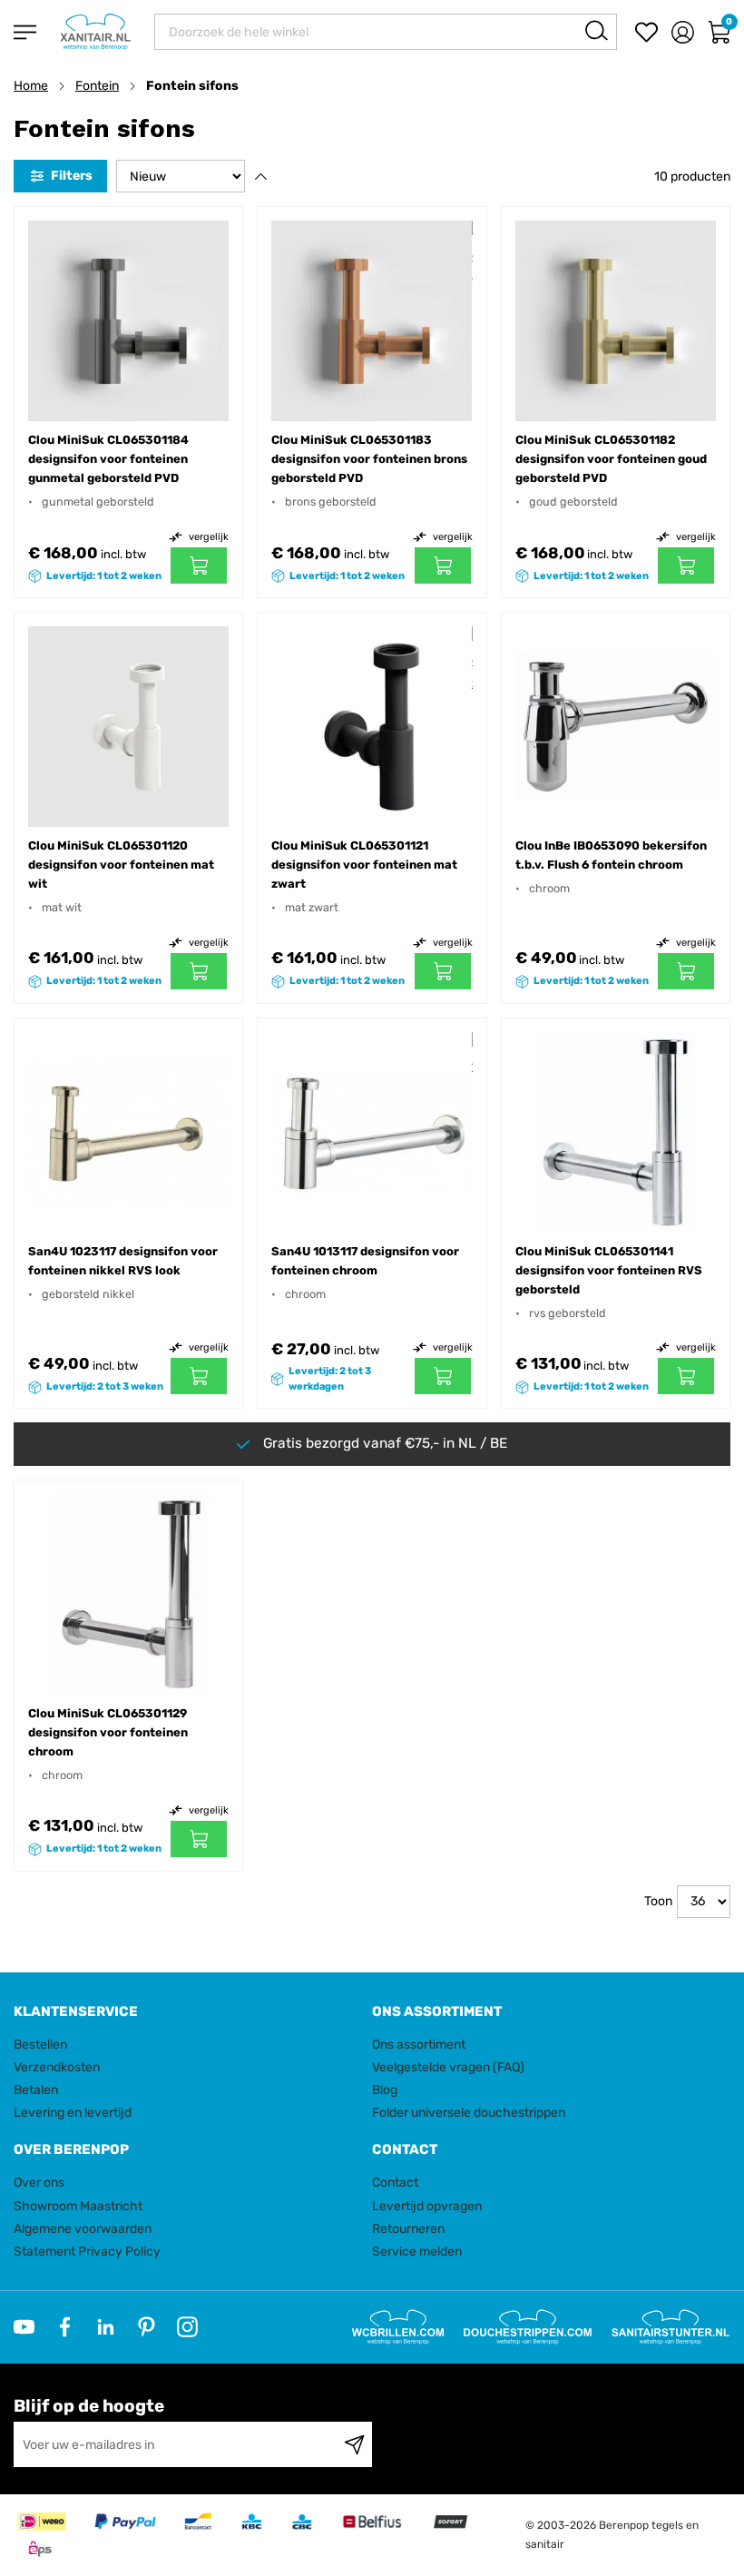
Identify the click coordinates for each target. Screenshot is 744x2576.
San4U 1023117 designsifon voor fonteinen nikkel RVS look (123, 1261)
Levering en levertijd (73, 2113)
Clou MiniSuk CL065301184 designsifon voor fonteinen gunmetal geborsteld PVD (108, 459)
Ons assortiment (419, 2045)
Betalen (36, 2090)
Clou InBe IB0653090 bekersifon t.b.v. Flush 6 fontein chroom (611, 855)
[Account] (683, 32)
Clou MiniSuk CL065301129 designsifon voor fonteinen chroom (108, 1732)
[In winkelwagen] (199, 565)
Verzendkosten (57, 2067)
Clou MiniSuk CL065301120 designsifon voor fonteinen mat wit (121, 865)
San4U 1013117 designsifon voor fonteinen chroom (365, 1261)
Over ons (39, 2183)
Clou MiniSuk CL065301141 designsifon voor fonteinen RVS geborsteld (609, 1270)
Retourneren (408, 2229)
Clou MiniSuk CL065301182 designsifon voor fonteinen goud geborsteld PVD (611, 459)
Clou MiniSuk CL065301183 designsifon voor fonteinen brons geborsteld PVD (369, 459)
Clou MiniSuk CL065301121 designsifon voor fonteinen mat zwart (364, 865)
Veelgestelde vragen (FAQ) (448, 2067)
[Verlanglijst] (646, 32)
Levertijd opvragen (427, 2206)
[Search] (597, 30)
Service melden (417, 2252)
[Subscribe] (354, 2444)
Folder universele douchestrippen (469, 2113)
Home (31, 86)
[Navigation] (25, 32)
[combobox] (386, 32)
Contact (395, 2183)
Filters (72, 176)
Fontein (97, 86)
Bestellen (40, 2045)
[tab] (186, 2012)
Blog (385, 2090)
